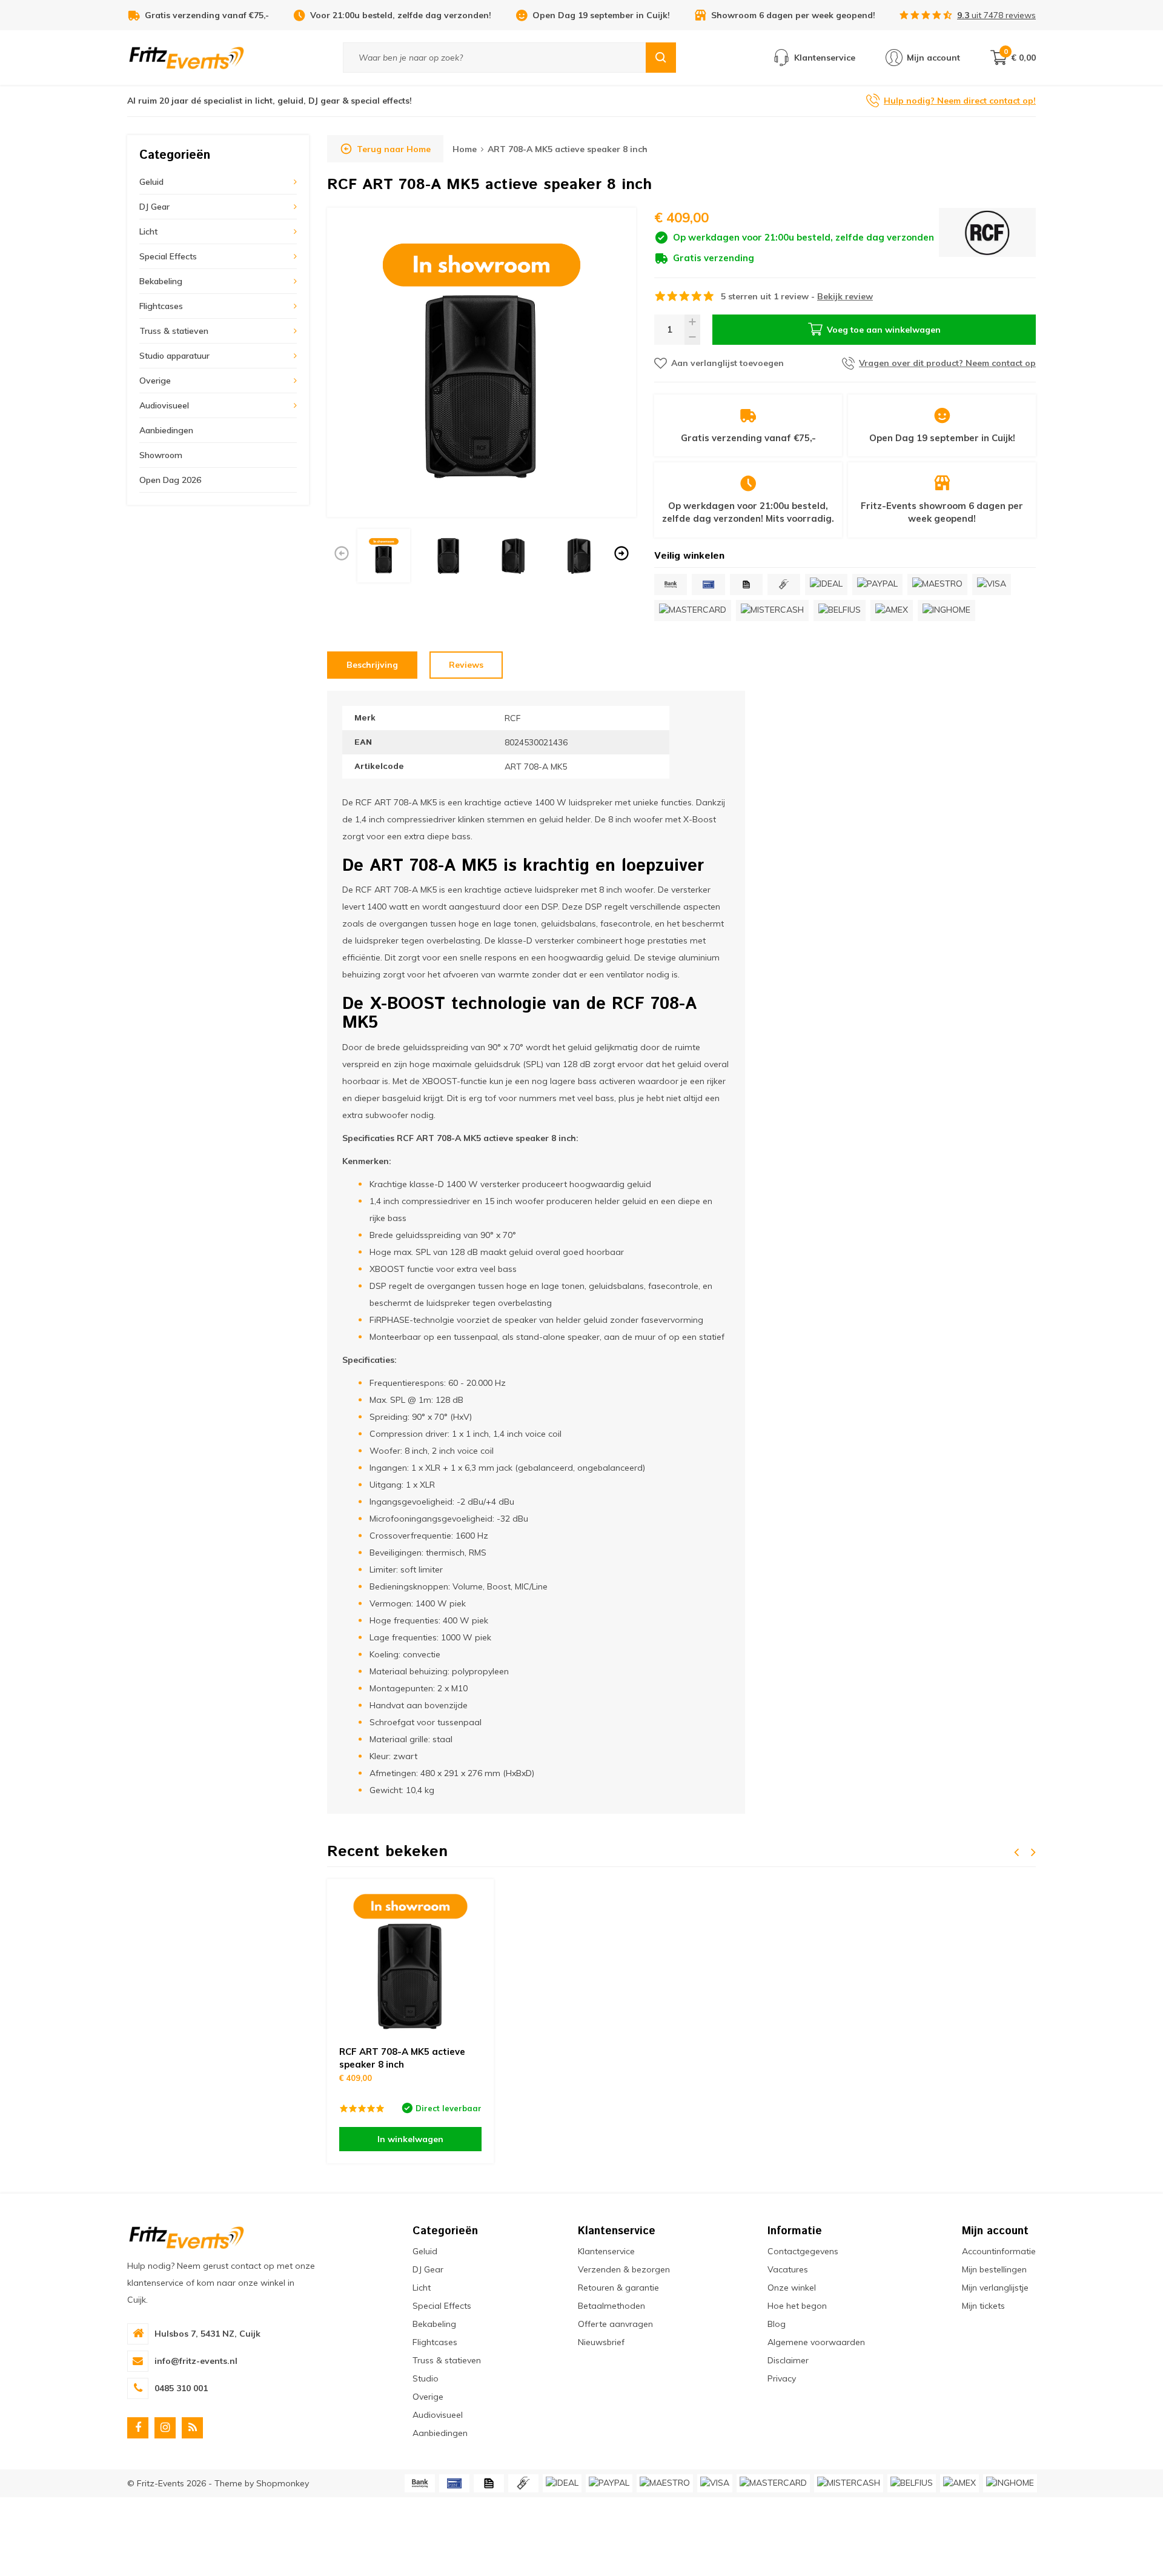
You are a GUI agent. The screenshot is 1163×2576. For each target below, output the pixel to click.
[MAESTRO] (937, 584)
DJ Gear (154, 207)
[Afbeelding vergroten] (482, 362)
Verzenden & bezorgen (624, 2269)
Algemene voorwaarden (816, 2342)
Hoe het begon (797, 2306)
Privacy (782, 2378)
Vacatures (788, 2269)
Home (465, 149)
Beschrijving (372, 665)
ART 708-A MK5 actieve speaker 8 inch (568, 149)
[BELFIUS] (840, 611)
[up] (692, 322)
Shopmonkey (283, 2483)
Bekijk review (845, 296)
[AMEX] (892, 611)
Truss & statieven (174, 331)
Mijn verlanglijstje (995, 2288)
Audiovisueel (164, 405)
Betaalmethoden (611, 2306)
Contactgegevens (803, 2251)
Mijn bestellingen (994, 2269)
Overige (155, 381)
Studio (426, 2378)
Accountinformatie (999, 2251)
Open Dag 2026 (170, 480)
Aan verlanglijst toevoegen (727, 363)
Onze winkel (792, 2288)
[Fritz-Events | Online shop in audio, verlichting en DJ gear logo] (187, 57)
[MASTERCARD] (693, 611)
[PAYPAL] (877, 584)
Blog (777, 2324)
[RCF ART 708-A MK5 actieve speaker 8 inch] (410, 1962)
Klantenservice (606, 2251)
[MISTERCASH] (772, 611)
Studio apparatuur (174, 356)
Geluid (151, 182)
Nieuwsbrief (601, 2342)
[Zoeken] (661, 58)
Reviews (466, 665)
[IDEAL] (826, 584)
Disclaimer (788, 2360)
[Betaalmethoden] (671, 584)
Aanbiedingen (166, 430)
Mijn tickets (983, 2306)
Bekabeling (161, 281)
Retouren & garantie (618, 2288)
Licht (148, 231)
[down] (692, 337)
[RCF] (987, 236)
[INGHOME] (946, 611)
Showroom (161, 455)
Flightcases (161, 306)
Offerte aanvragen (615, 2324)
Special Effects (168, 256)
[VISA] (992, 584)
